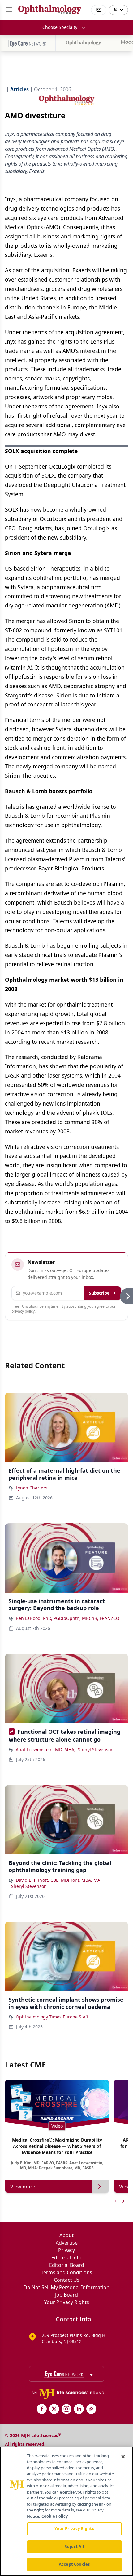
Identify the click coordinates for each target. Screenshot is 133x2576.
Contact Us (67, 2280)
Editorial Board (67, 2265)
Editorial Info (66, 2258)
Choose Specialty (60, 27)
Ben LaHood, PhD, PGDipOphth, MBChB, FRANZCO (68, 1618)
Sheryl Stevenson (96, 1749)
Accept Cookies (74, 2564)
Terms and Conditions (66, 2272)
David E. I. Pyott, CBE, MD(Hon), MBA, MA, (59, 1880)
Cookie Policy (55, 2516)
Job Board (66, 2295)
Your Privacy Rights (67, 2302)
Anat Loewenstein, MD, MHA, (46, 1749)
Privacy (66, 2250)
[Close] (123, 2457)
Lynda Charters (32, 1488)
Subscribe (99, 1293)
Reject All (74, 2547)
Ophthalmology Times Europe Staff (52, 2017)
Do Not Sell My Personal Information (66, 2287)
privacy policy (23, 1311)
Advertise (67, 2243)
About (66, 2235)
